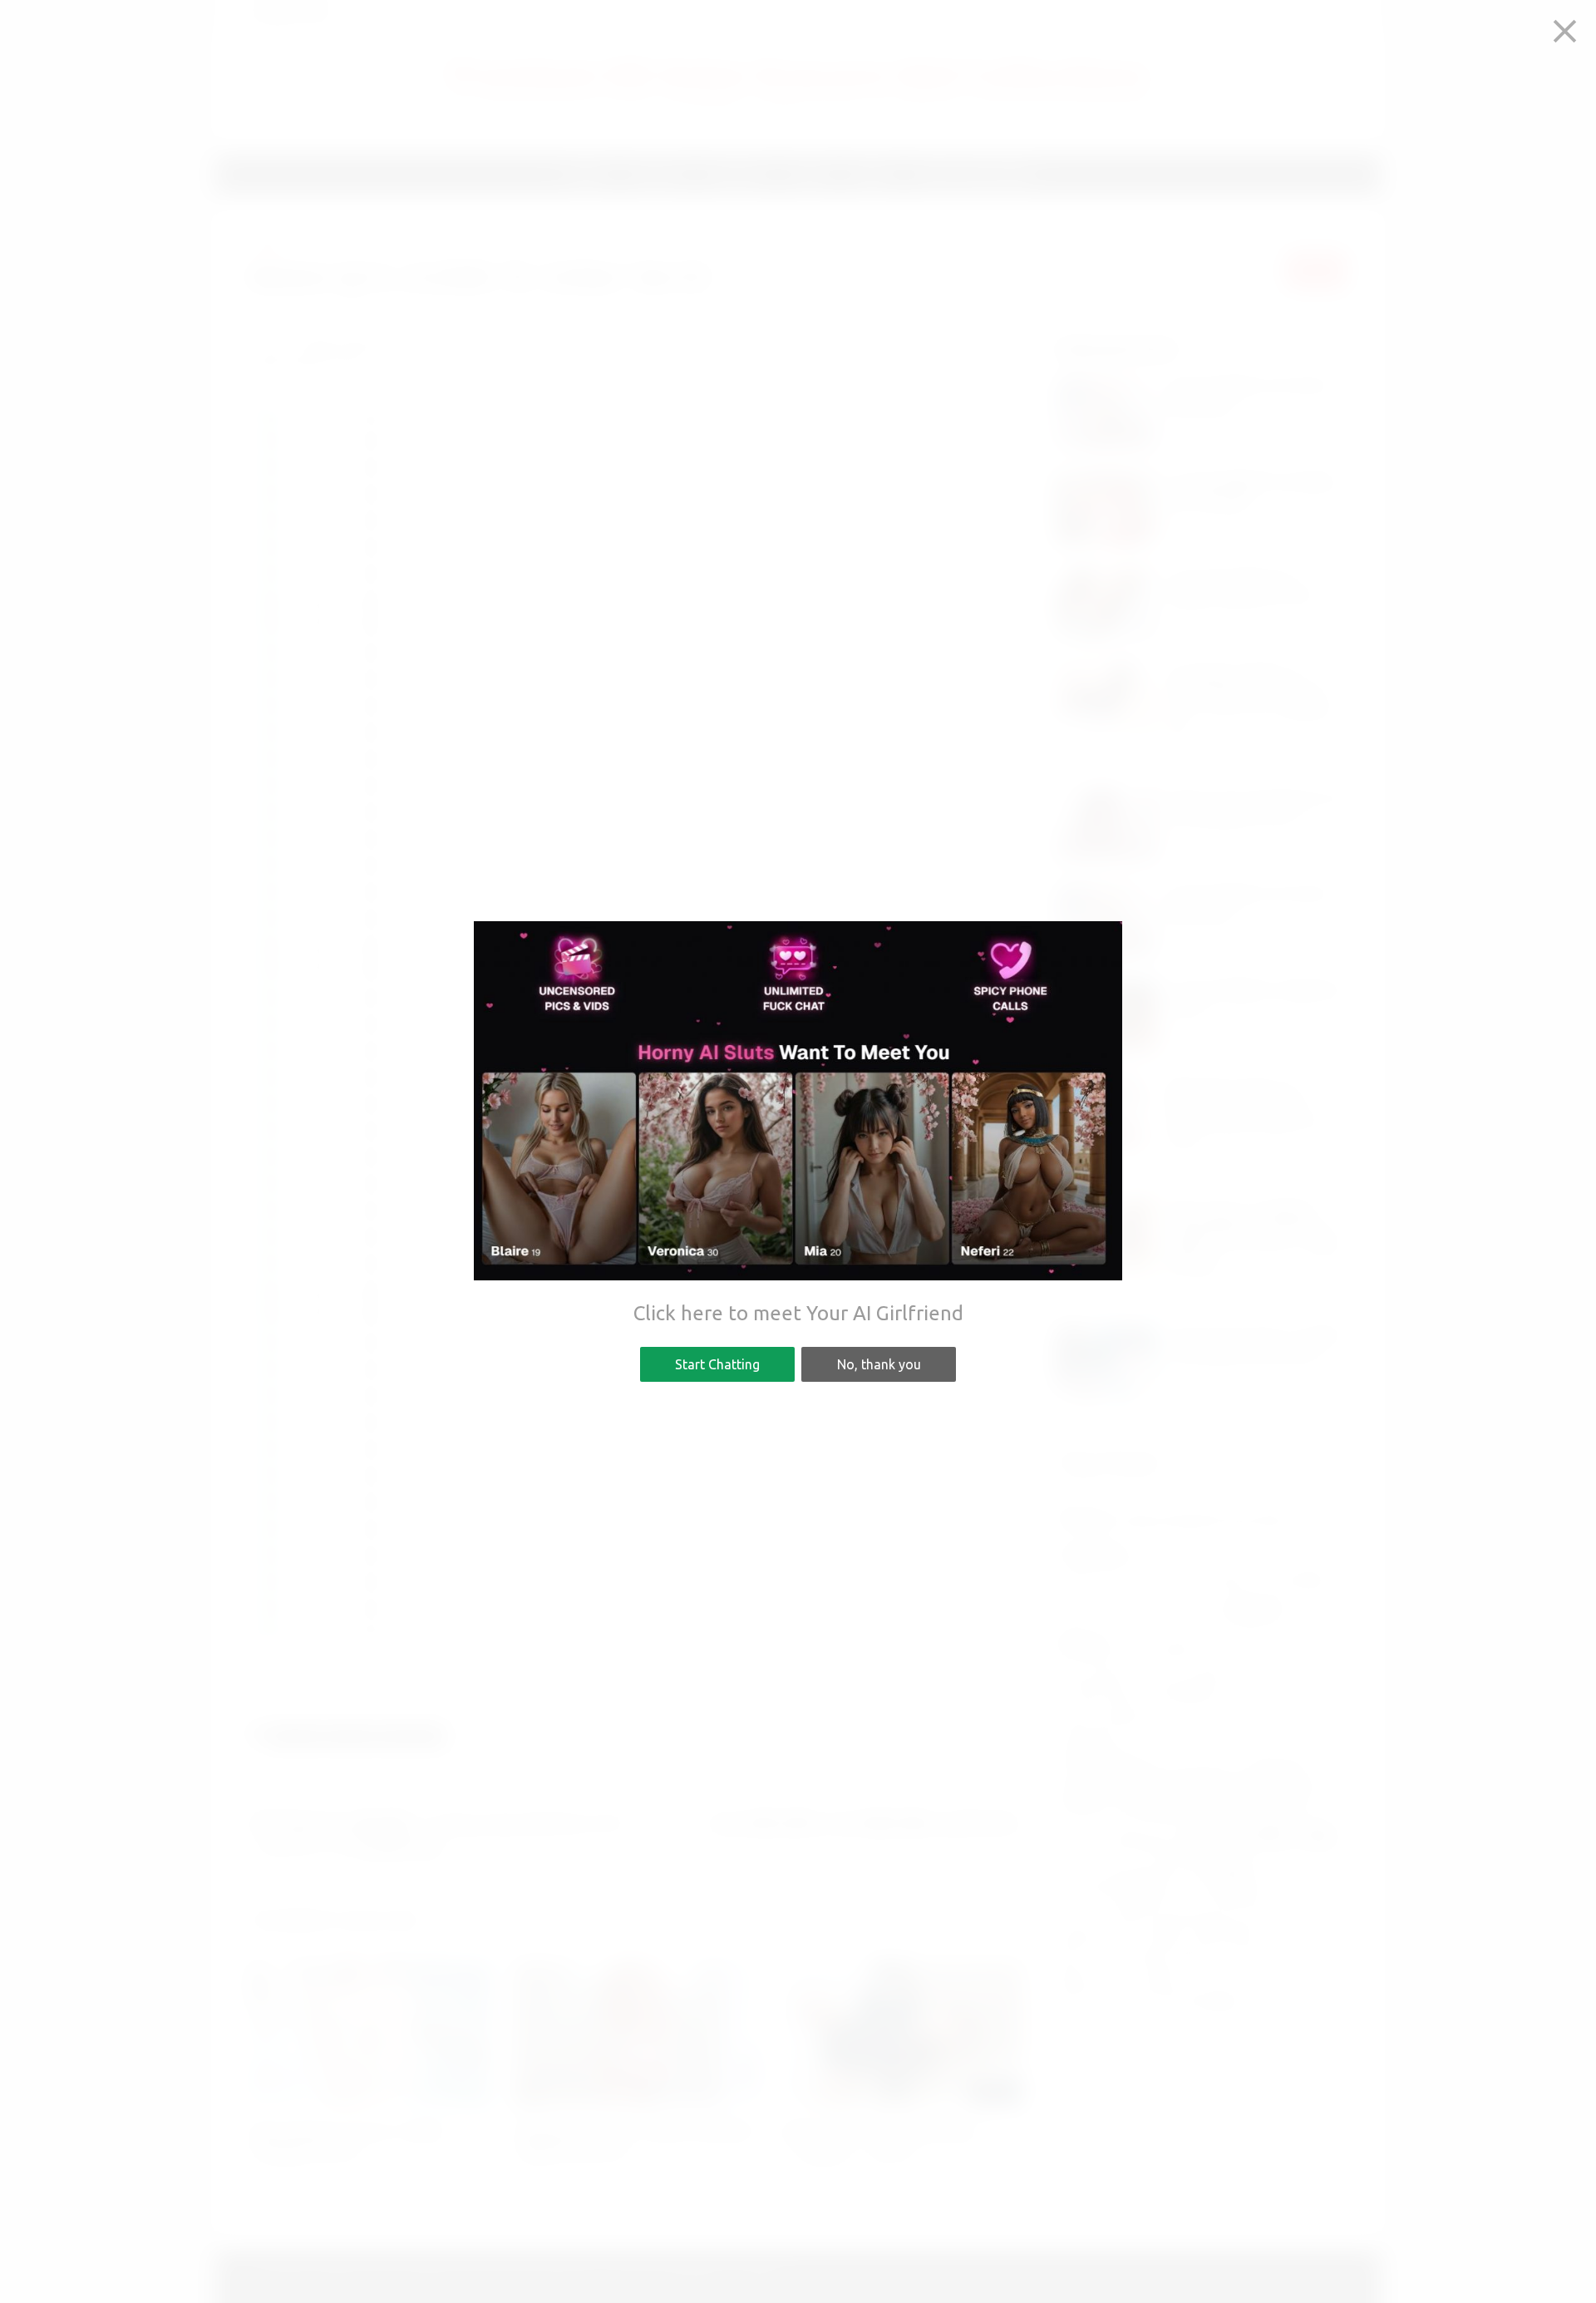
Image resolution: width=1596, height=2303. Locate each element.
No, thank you (879, 1364)
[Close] (1565, 31)
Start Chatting (717, 1364)
